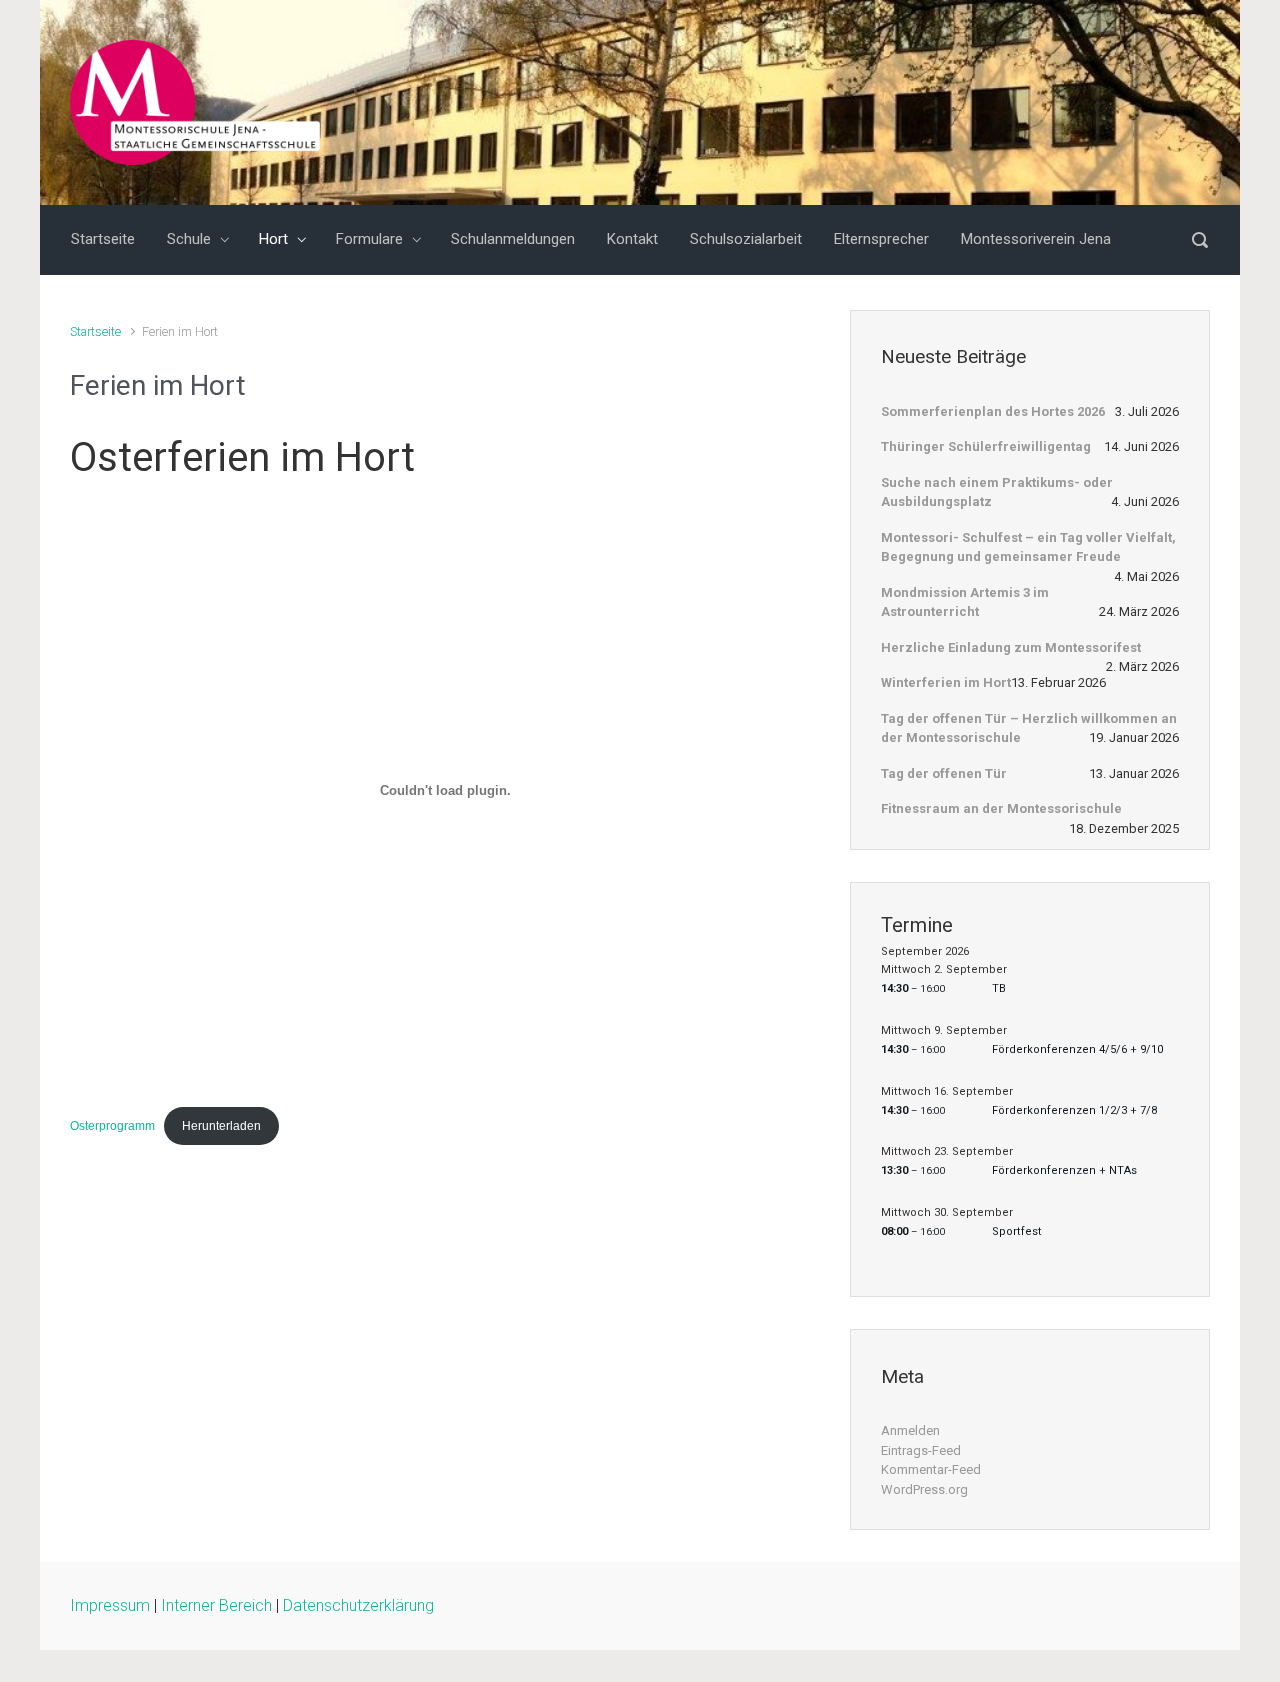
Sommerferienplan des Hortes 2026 (993, 411)
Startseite (95, 331)
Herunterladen (221, 1126)
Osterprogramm (112, 1126)
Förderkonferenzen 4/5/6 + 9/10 (1077, 1049)
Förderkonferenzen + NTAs (1064, 1170)
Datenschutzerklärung (358, 1605)
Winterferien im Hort (946, 682)
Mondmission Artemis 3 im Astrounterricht (965, 602)
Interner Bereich (216, 1605)
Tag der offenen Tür (944, 773)
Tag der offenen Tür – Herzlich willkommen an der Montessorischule (1029, 728)
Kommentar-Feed (931, 1469)
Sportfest (1017, 1231)
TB (999, 988)
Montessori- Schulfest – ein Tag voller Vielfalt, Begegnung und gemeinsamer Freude (1028, 547)
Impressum (110, 1605)
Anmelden (910, 1430)
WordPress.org (924, 1489)
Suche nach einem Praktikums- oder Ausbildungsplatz (997, 492)
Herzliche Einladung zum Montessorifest (1011, 647)
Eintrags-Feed (921, 1450)
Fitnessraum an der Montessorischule (1001, 808)
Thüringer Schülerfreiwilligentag (986, 446)
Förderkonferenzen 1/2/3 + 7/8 (1074, 1110)
